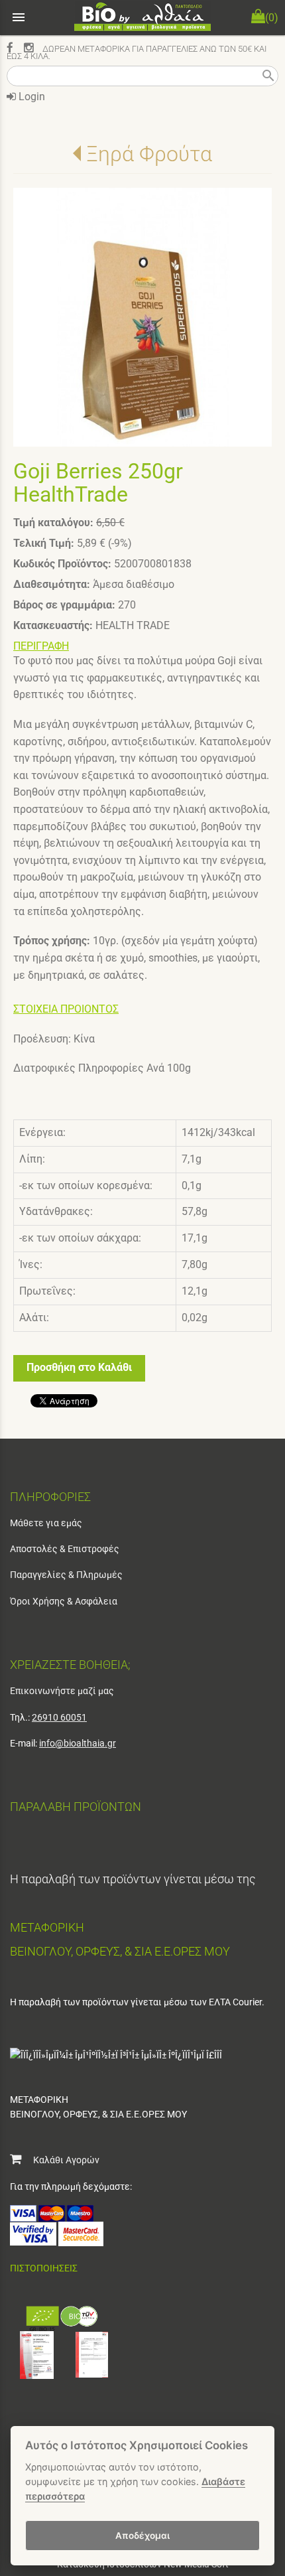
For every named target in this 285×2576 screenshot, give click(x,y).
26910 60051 (59, 1717)
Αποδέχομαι (142, 2536)
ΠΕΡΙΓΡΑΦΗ (41, 646)
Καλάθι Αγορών (60, 2160)
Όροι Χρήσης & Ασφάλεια (64, 1601)
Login (30, 97)
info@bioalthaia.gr (78, 1743)
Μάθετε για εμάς (46, 1523)
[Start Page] (142, 18)
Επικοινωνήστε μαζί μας (62, 1691)
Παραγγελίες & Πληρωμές (66, 1575)
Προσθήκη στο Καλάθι (79, 1367)
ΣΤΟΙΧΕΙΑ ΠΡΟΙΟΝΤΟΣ (66, 1009)
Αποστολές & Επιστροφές (65, 1549)
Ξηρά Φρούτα (149, 154)
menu (19, 17)
